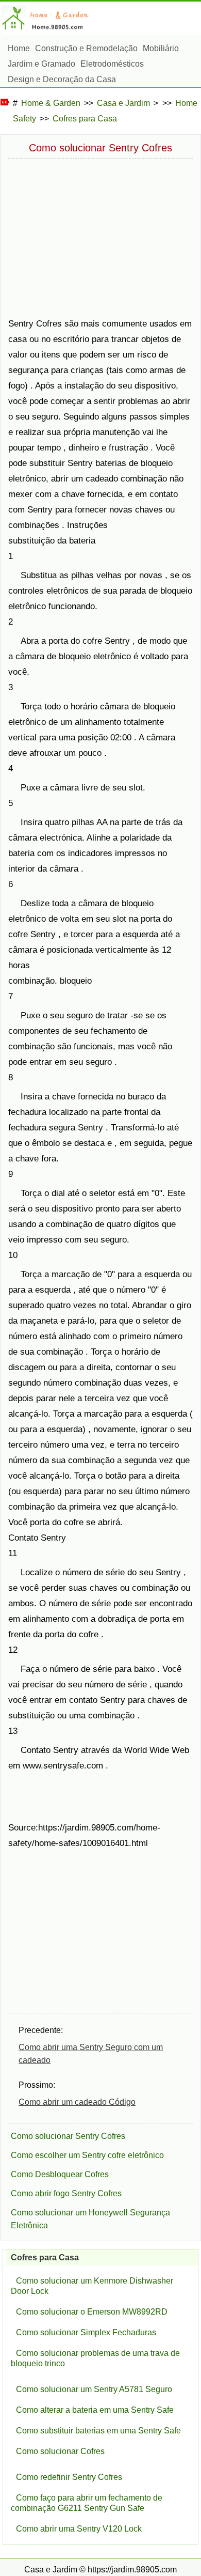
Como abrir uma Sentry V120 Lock (79, 2529)
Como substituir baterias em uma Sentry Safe (98, 2431)
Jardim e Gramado (41, 64)
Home (19, 48)
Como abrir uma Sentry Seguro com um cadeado (91, 2054)
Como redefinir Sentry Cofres (69, 2477)
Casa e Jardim (123, 103)
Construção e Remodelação (86, 48)
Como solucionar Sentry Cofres (68, 2136)
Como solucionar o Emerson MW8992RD (92, 2312)
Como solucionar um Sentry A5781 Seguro (94, 2389)
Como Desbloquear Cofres (60, 2174)
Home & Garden (51, 103)
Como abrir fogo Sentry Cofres (66, 2193)
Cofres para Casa (85, 119)
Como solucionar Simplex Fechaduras (86, 2332)
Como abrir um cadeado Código (77, 2102)
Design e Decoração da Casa (62, 79)
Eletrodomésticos (112, 64)
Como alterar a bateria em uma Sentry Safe (95, 2410)
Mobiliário (161, 48)
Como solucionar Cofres (60, 2451)
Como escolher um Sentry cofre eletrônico (87, 2155)
